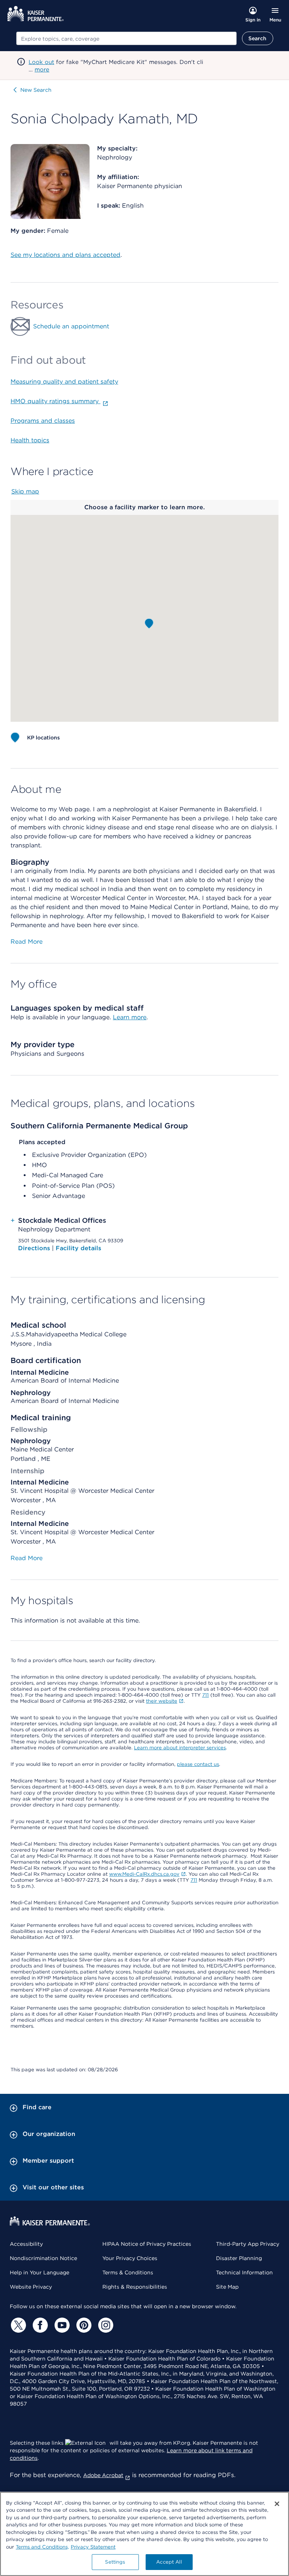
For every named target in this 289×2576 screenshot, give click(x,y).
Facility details (78, 1248)
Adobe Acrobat (103, 2475)
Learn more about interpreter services (180, 1748)
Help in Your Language (40, 2272)
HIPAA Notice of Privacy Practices (147, 2244)
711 (205, 1695)
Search (258, 38)
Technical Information (244, 2272)
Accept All (169, 2562)
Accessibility (26, 2244)
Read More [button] (27, 942)
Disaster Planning (239, 2258)
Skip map (25, 491)
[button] (149, 624)
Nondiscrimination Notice (43, 2258)
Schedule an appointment (71, 326)
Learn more (130, 1017)
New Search (36, 90)
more (42, 70)
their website (162, 1701)
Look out (41, 62)
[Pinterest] (83, 2325)
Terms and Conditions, (42, 2547)
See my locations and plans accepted (65, 255)
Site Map (227, 2287)
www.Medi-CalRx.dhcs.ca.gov (144, 1874)
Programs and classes (43, 421)
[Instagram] (105, 2325)
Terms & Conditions (128, 2272)
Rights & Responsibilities (135, 2287)
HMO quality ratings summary (56, 401)
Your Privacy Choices (130, 2258)
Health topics (30, 440)
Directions (35, 1248)
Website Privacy (31, 2287)
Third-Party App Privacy (248, 2244)
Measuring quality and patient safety (64, 382)
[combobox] (126, 38)
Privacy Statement (93, 2547)
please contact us (198, 1764)
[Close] (277, 2504)
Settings (115, 2562)
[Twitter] (17, 2325)
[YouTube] (61, 2325)
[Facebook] (39, 2325)
